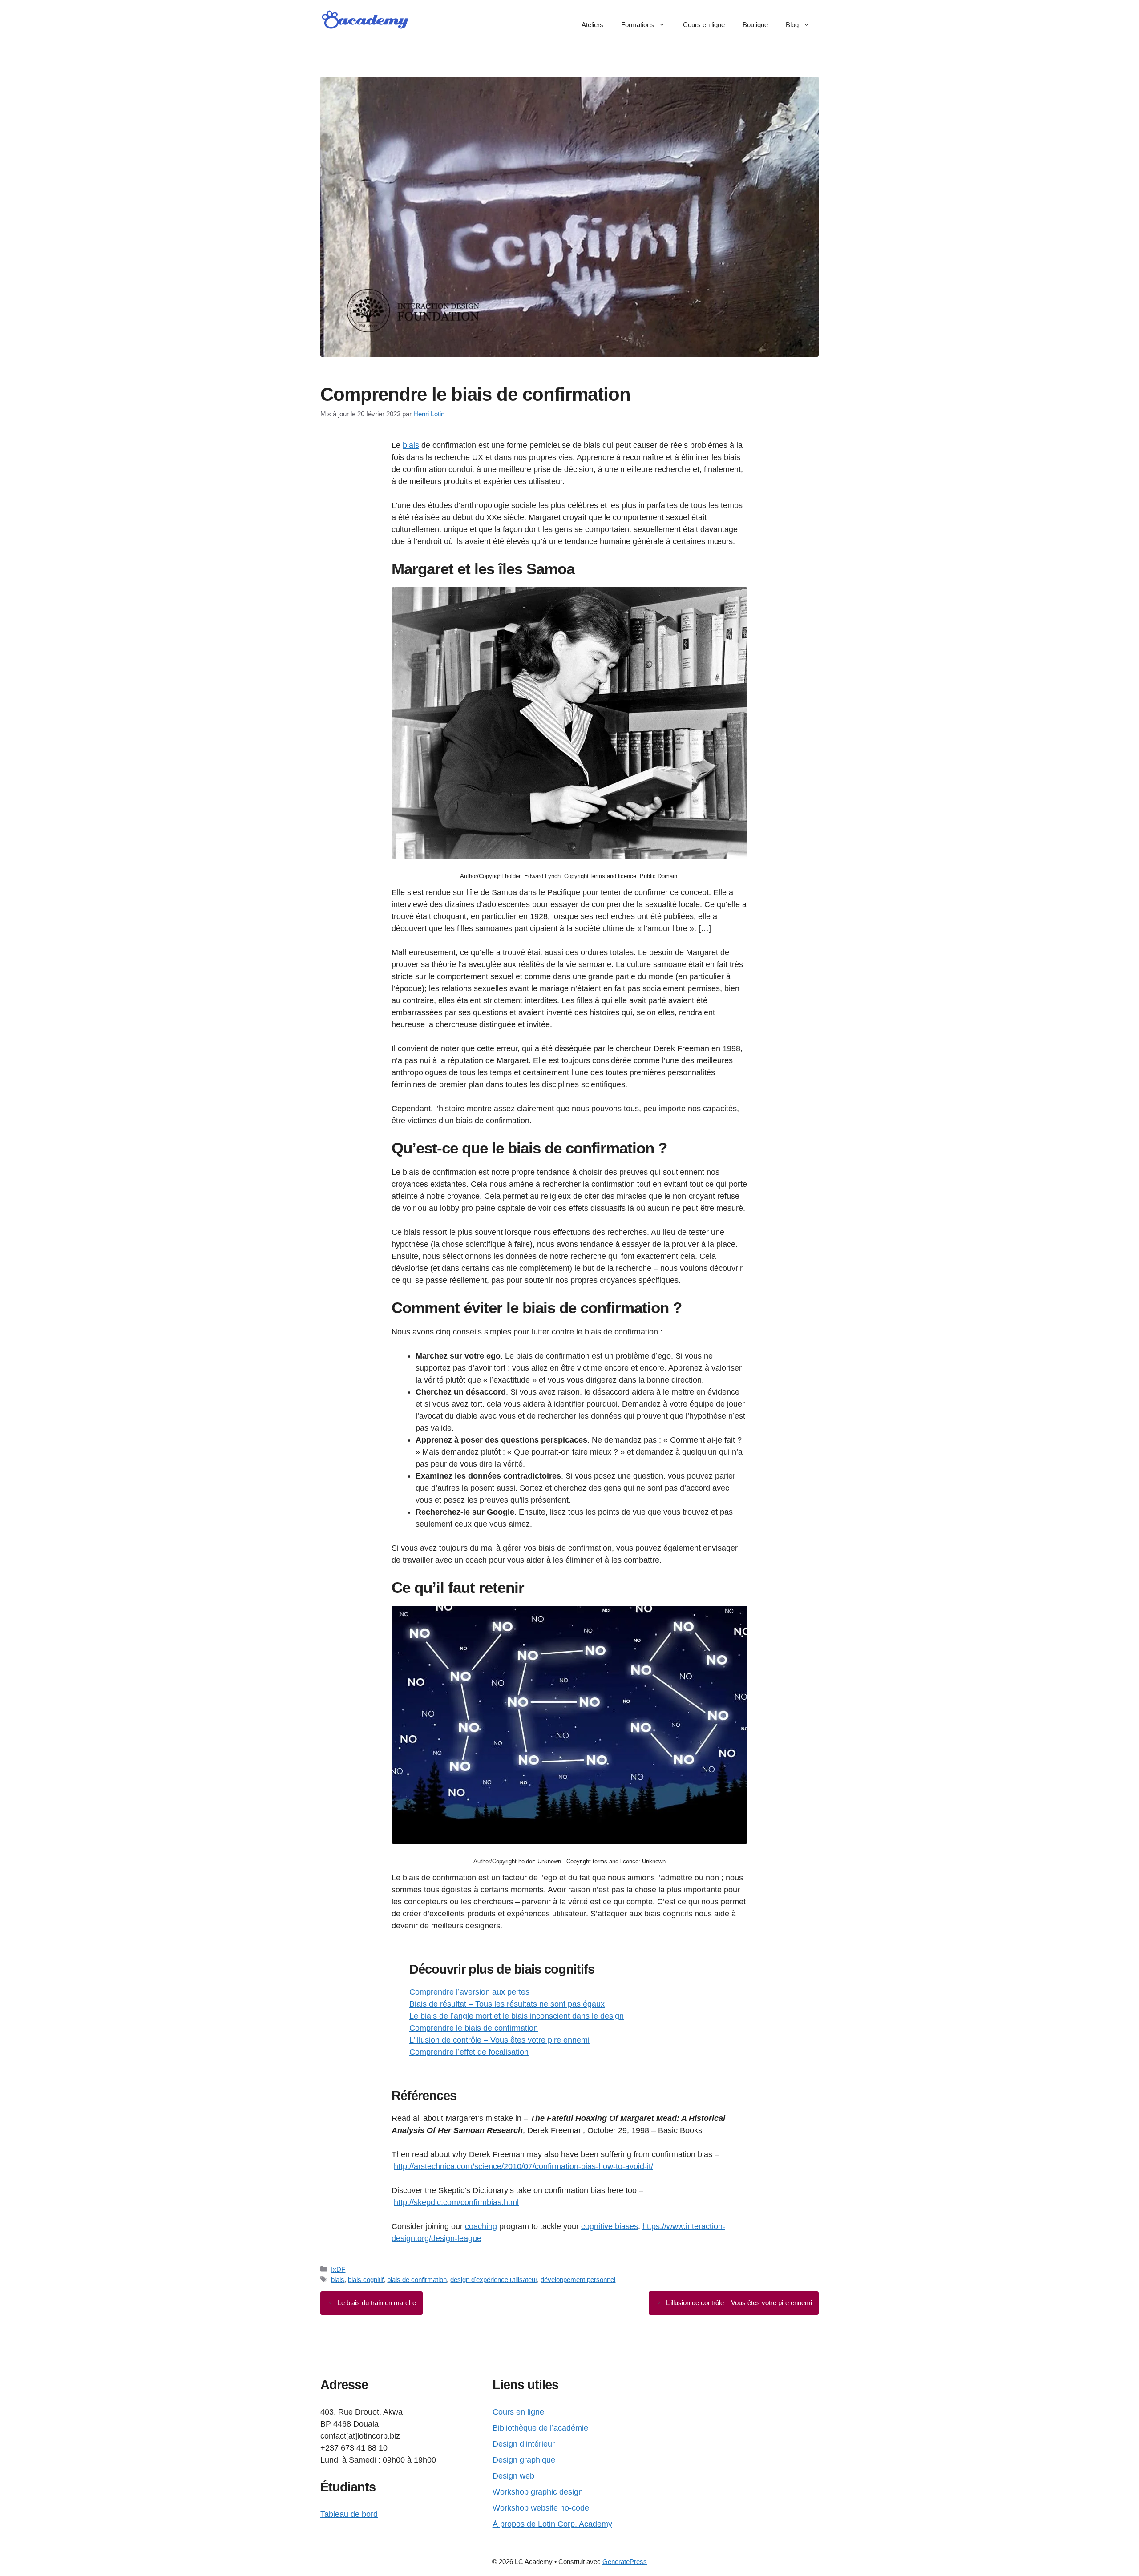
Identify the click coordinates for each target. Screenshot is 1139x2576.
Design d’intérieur (524, 2444)
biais (411, 445)
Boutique (755, 25)
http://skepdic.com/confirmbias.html (456, 2202)
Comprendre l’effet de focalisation (469, 2052)
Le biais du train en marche (377, 2303)
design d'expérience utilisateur (494, 2280)
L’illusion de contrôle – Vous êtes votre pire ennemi (499, 2040)
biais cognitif (366, 2280)
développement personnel (578, 2280)
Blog (792, 25)
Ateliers (592, 25)
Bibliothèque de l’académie (540, 2428)
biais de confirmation (417, 2280)
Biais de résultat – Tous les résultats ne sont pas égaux (507, 2004)
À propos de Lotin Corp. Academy (552, 2524)
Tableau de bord (349, 2514)
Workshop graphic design (538, 2492)
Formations (638, 25)
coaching (481, 2226)
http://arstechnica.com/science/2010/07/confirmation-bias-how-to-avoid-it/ (523, 2166)
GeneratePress (625, 2562)
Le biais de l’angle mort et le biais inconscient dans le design (517, 2016)
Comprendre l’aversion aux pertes (469, 1992)
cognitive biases (610, 2226)
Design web (513, 2476)
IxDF (338, 2269)
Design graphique (524, 2460)
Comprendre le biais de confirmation (474, 2028)
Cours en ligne (704, 25)
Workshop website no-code (541, 2508)
